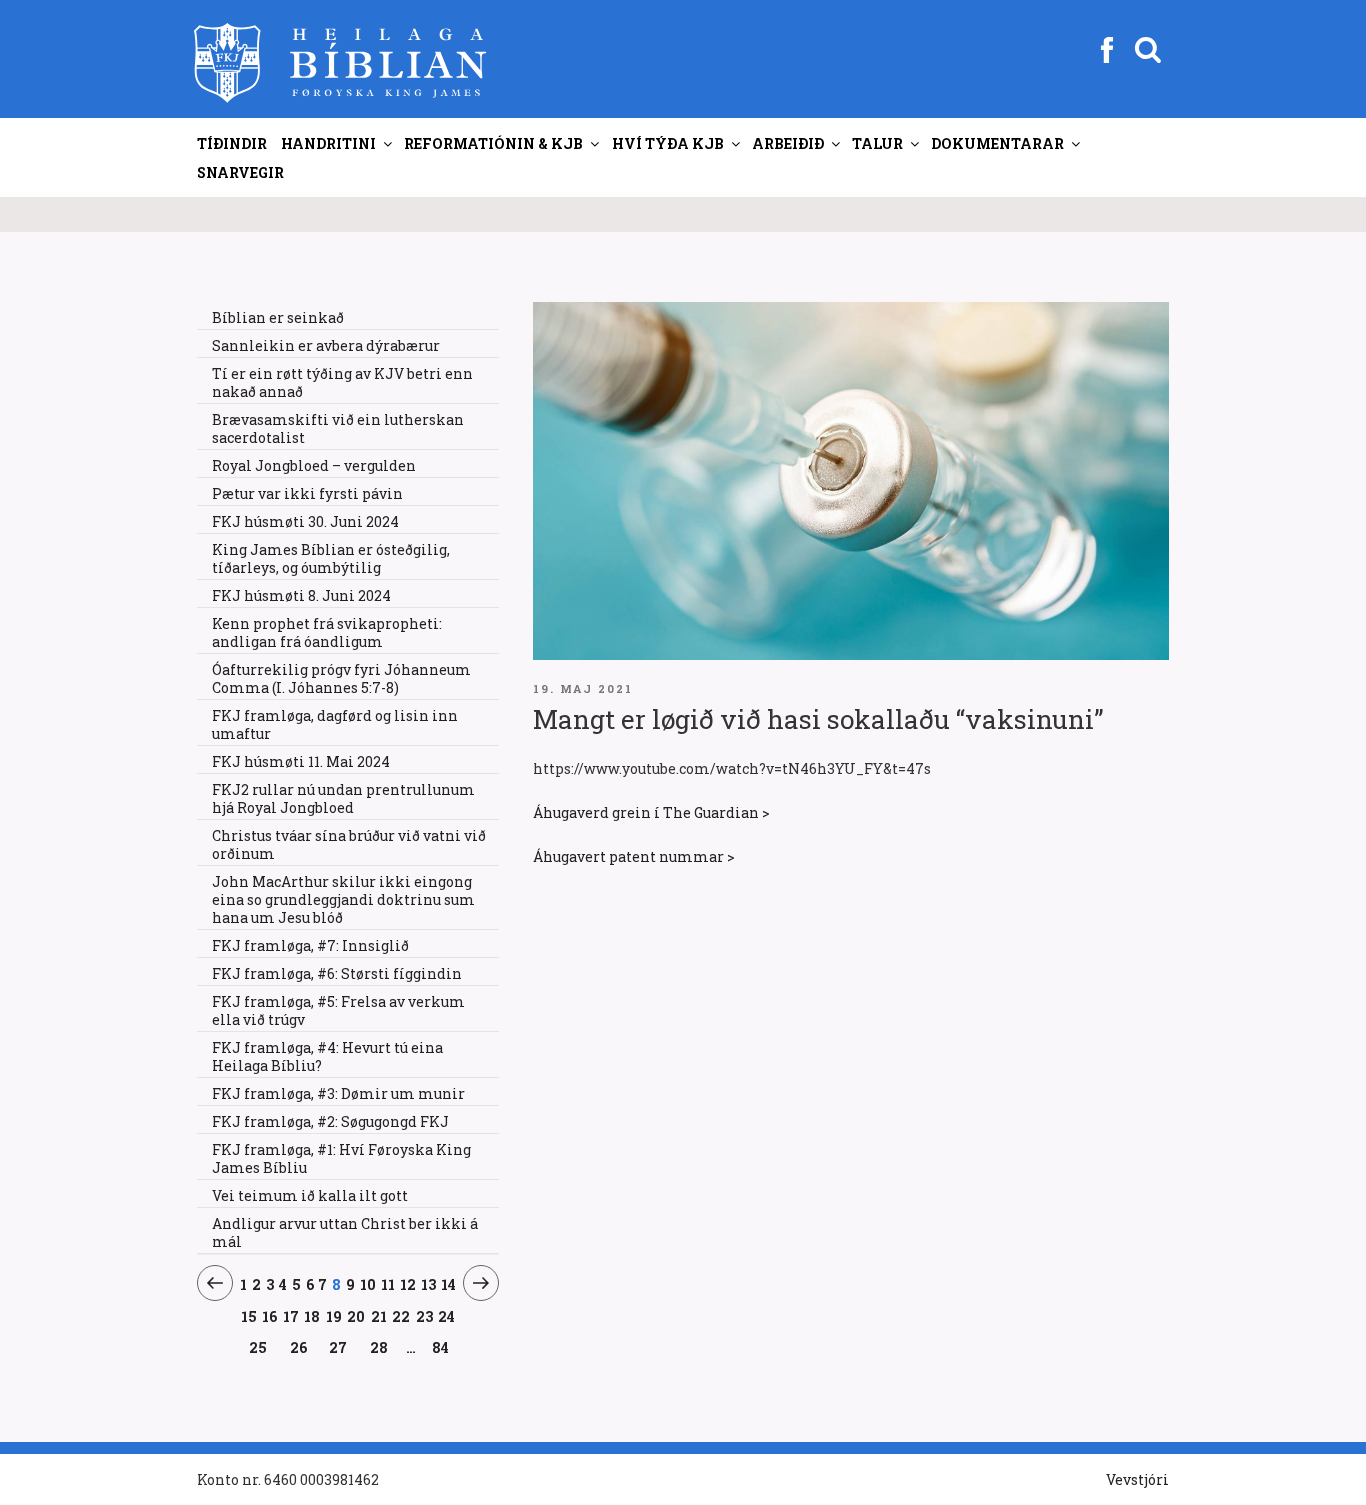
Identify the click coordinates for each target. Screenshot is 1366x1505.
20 (356, 1316)
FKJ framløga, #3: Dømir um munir (338, 1093)
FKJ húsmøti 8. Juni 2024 (301, 595)
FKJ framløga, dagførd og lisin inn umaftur (335, 724)
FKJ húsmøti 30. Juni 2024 (305, 521)
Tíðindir (232, 143)
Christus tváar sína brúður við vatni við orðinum (349, 844)
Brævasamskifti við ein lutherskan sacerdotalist (338, 428)
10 (368, 1284)
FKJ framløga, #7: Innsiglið (310, 945)
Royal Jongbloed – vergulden (314, 465)
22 (401, 1316)
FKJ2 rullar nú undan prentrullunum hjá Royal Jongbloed (343, 798)
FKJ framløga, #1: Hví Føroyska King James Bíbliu (341, 1158)
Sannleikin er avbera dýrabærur (326, 345)
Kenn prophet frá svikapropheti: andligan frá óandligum (327, 632)
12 (408, 1284)
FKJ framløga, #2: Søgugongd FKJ (330, 1121)
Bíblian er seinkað (278, 317)
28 (379, 1347)
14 (448, 1284)
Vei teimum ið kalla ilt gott (310, 1195)
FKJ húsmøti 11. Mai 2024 (301, 761)
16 (270, 1316)
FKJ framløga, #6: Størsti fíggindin (337, 973)
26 (298, 1347)
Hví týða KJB (668, 143)
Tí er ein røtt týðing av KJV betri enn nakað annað (342, 382)
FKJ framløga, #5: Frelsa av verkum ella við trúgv (338, 1010)
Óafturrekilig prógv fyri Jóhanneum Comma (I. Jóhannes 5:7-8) (341, 678)
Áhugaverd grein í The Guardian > (651, 812)
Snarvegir (240, 172)
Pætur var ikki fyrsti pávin (307, 493)
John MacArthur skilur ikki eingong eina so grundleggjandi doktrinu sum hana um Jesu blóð (343, 899)
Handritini (328, 143)
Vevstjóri (1137, 1479)
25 (258, 1347)
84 (440, 1347)
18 (312, 1316)
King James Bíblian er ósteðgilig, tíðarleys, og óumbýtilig (331, 558)
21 (379, 1316)
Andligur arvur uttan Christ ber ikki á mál (345, 1232)
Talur (877, 143)
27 (338, 1347)
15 (249, 1316)
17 (291, 1316)
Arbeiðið (788, 143)
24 (447, 1316)
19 (334, 1316)
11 (388, 1284)
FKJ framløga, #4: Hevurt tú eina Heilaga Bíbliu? (327, 1056)
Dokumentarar (997, 143)
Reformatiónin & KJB (493, 143)
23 (425, 1316)
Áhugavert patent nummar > (634, 856)
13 (429, 1284)
